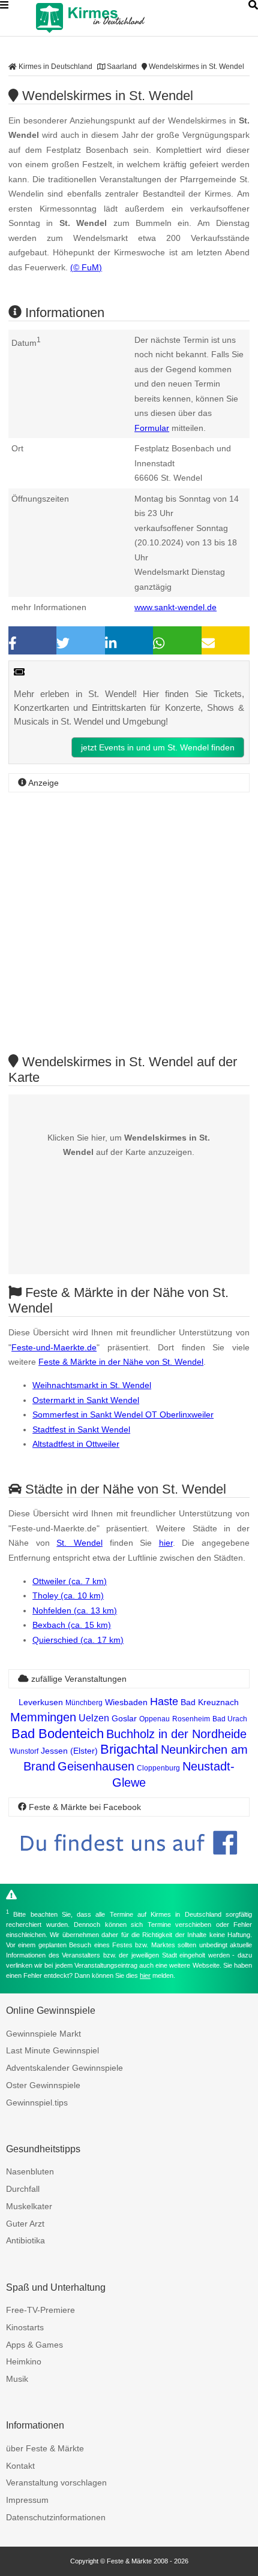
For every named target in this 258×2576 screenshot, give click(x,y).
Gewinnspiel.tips (37, 2103)
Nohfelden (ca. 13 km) (75, 1610)
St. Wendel (79, 1543)
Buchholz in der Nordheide (176, 1734)
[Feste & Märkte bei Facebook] (129, 1864)
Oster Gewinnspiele (43, 2085)
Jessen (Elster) (69, 1751)
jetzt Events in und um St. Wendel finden (158, 747)
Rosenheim (191, 1719)
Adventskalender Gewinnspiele (64, 2068)
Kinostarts (25, 2327)
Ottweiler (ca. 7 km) (70, 1581)
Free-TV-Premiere (40, 2310)
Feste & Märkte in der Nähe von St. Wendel (121, 1362)
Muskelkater (29, 2206)
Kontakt (20, 2466)
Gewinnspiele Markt (43, 2034)
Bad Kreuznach (210, 1702)
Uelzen (94, 1718)
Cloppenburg (158, 1768)
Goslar (124, 1718)
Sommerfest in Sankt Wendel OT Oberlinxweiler (123, 1414)
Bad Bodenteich (58, 1734)
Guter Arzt (25, 2224)
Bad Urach (230, 1719)
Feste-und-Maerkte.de (54, 1347)
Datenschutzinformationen (56, 2517)
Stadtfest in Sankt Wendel (81, 1429)
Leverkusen (41, 1702)
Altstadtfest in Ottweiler (76, 1444)
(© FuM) (86, 267)
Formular (152, 428)
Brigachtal (129, 1749)
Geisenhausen (96, 1766)
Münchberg (84, 1703)
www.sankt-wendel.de (175, 607)
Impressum (27, 2500)
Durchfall (23, 2189)
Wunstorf (24, 1751)
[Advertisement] (129, 923)
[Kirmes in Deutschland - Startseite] (120, 18)
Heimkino (24, 2361)
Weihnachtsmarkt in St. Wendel (92, 1385)
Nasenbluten (30, 2171)
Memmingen (43, 1717)
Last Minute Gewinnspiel (52, 2050)
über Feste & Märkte (45, 2448)
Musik (17, 2379)
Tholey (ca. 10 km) (68, 1595)
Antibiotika (25, 2240)
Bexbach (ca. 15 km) (72, 1625)
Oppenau (154, 1719)
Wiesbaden (126, 1702)
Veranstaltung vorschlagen (56, 2483)
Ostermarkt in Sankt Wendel (86, 1400)
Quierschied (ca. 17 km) (78, 1640)
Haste (164, 1702)
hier (166, 1543)
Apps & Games (34, 2345)
